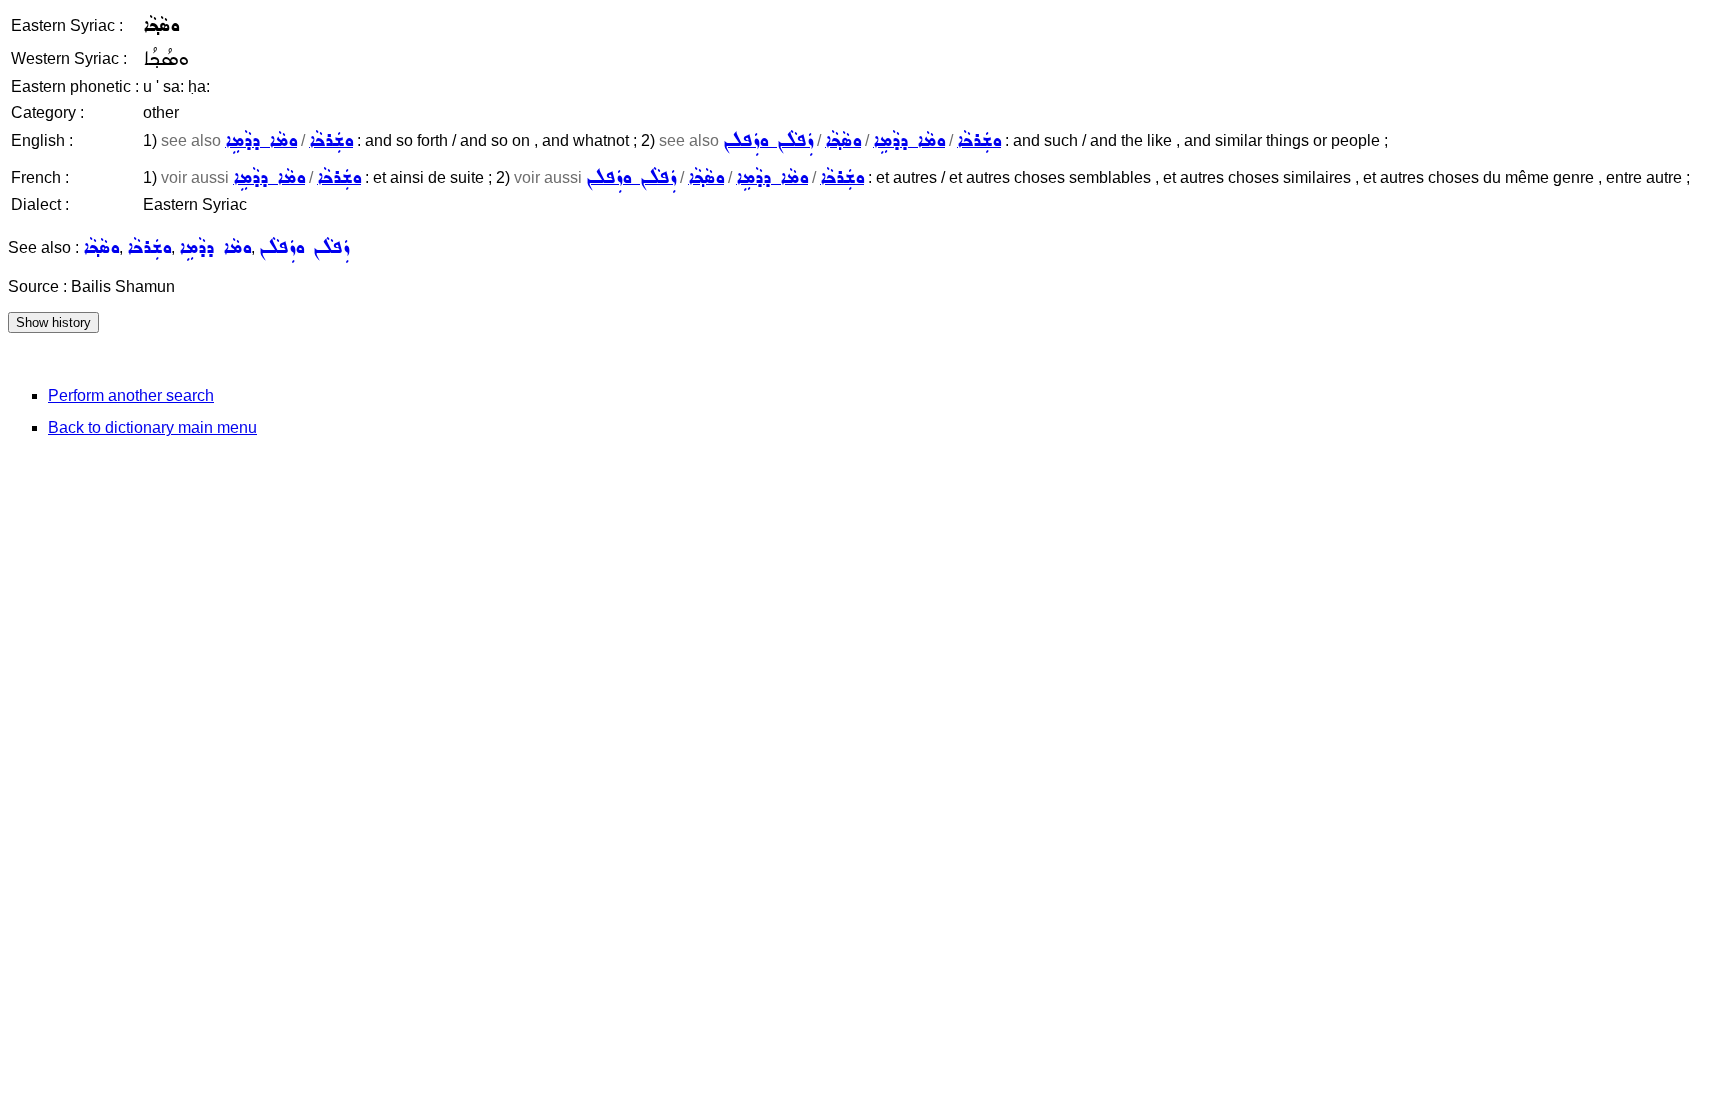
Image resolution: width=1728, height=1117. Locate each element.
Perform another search (131, 395)
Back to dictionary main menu (152, 427)
